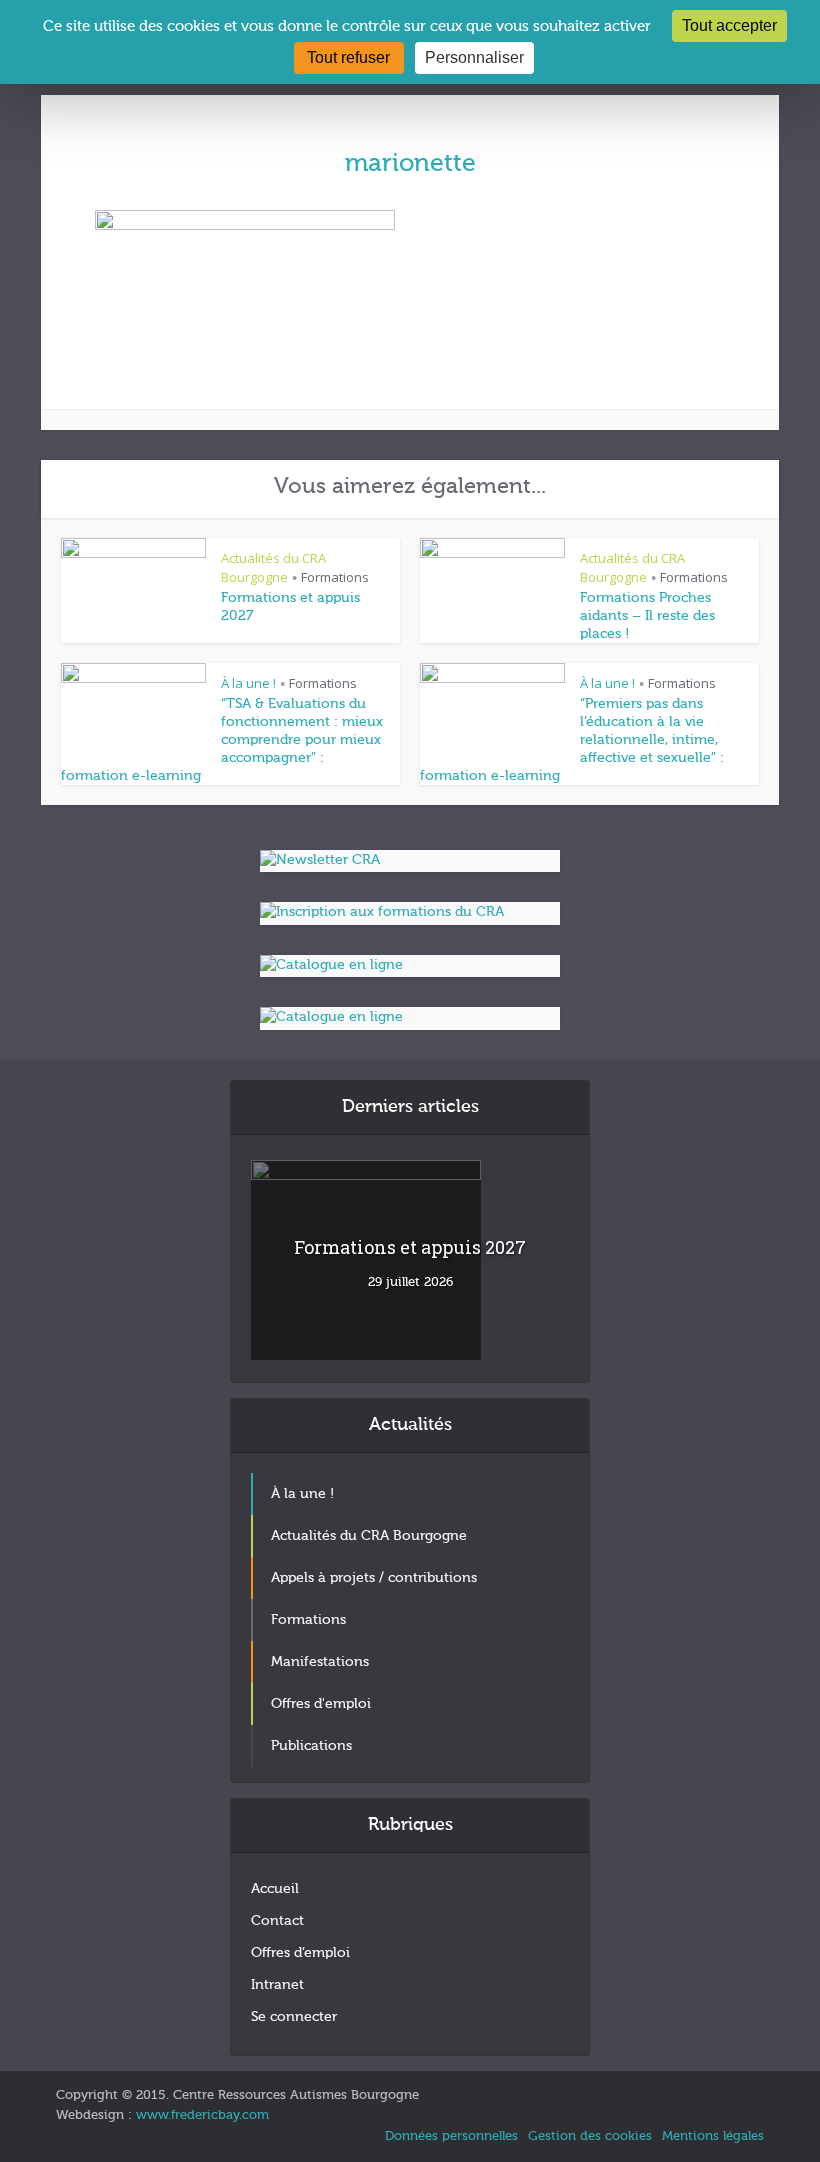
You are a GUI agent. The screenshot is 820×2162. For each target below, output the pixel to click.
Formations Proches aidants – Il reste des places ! (647, 616)
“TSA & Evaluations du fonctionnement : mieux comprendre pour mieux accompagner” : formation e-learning (222, 740)
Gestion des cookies (590, 2136)
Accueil (275, 1889)
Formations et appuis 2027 (410, 1247)
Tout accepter (729, 25)
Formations (335, 577)
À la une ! (248, 683)
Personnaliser (474, 57)
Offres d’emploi (300, 1953)
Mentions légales (713, 2136)
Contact (277, 1921)
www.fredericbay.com (202, 2115)
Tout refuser (348, 57)
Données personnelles (451, 2136)
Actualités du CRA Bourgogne (273, 567)
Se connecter (294, 2017)
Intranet (277, 1985)
